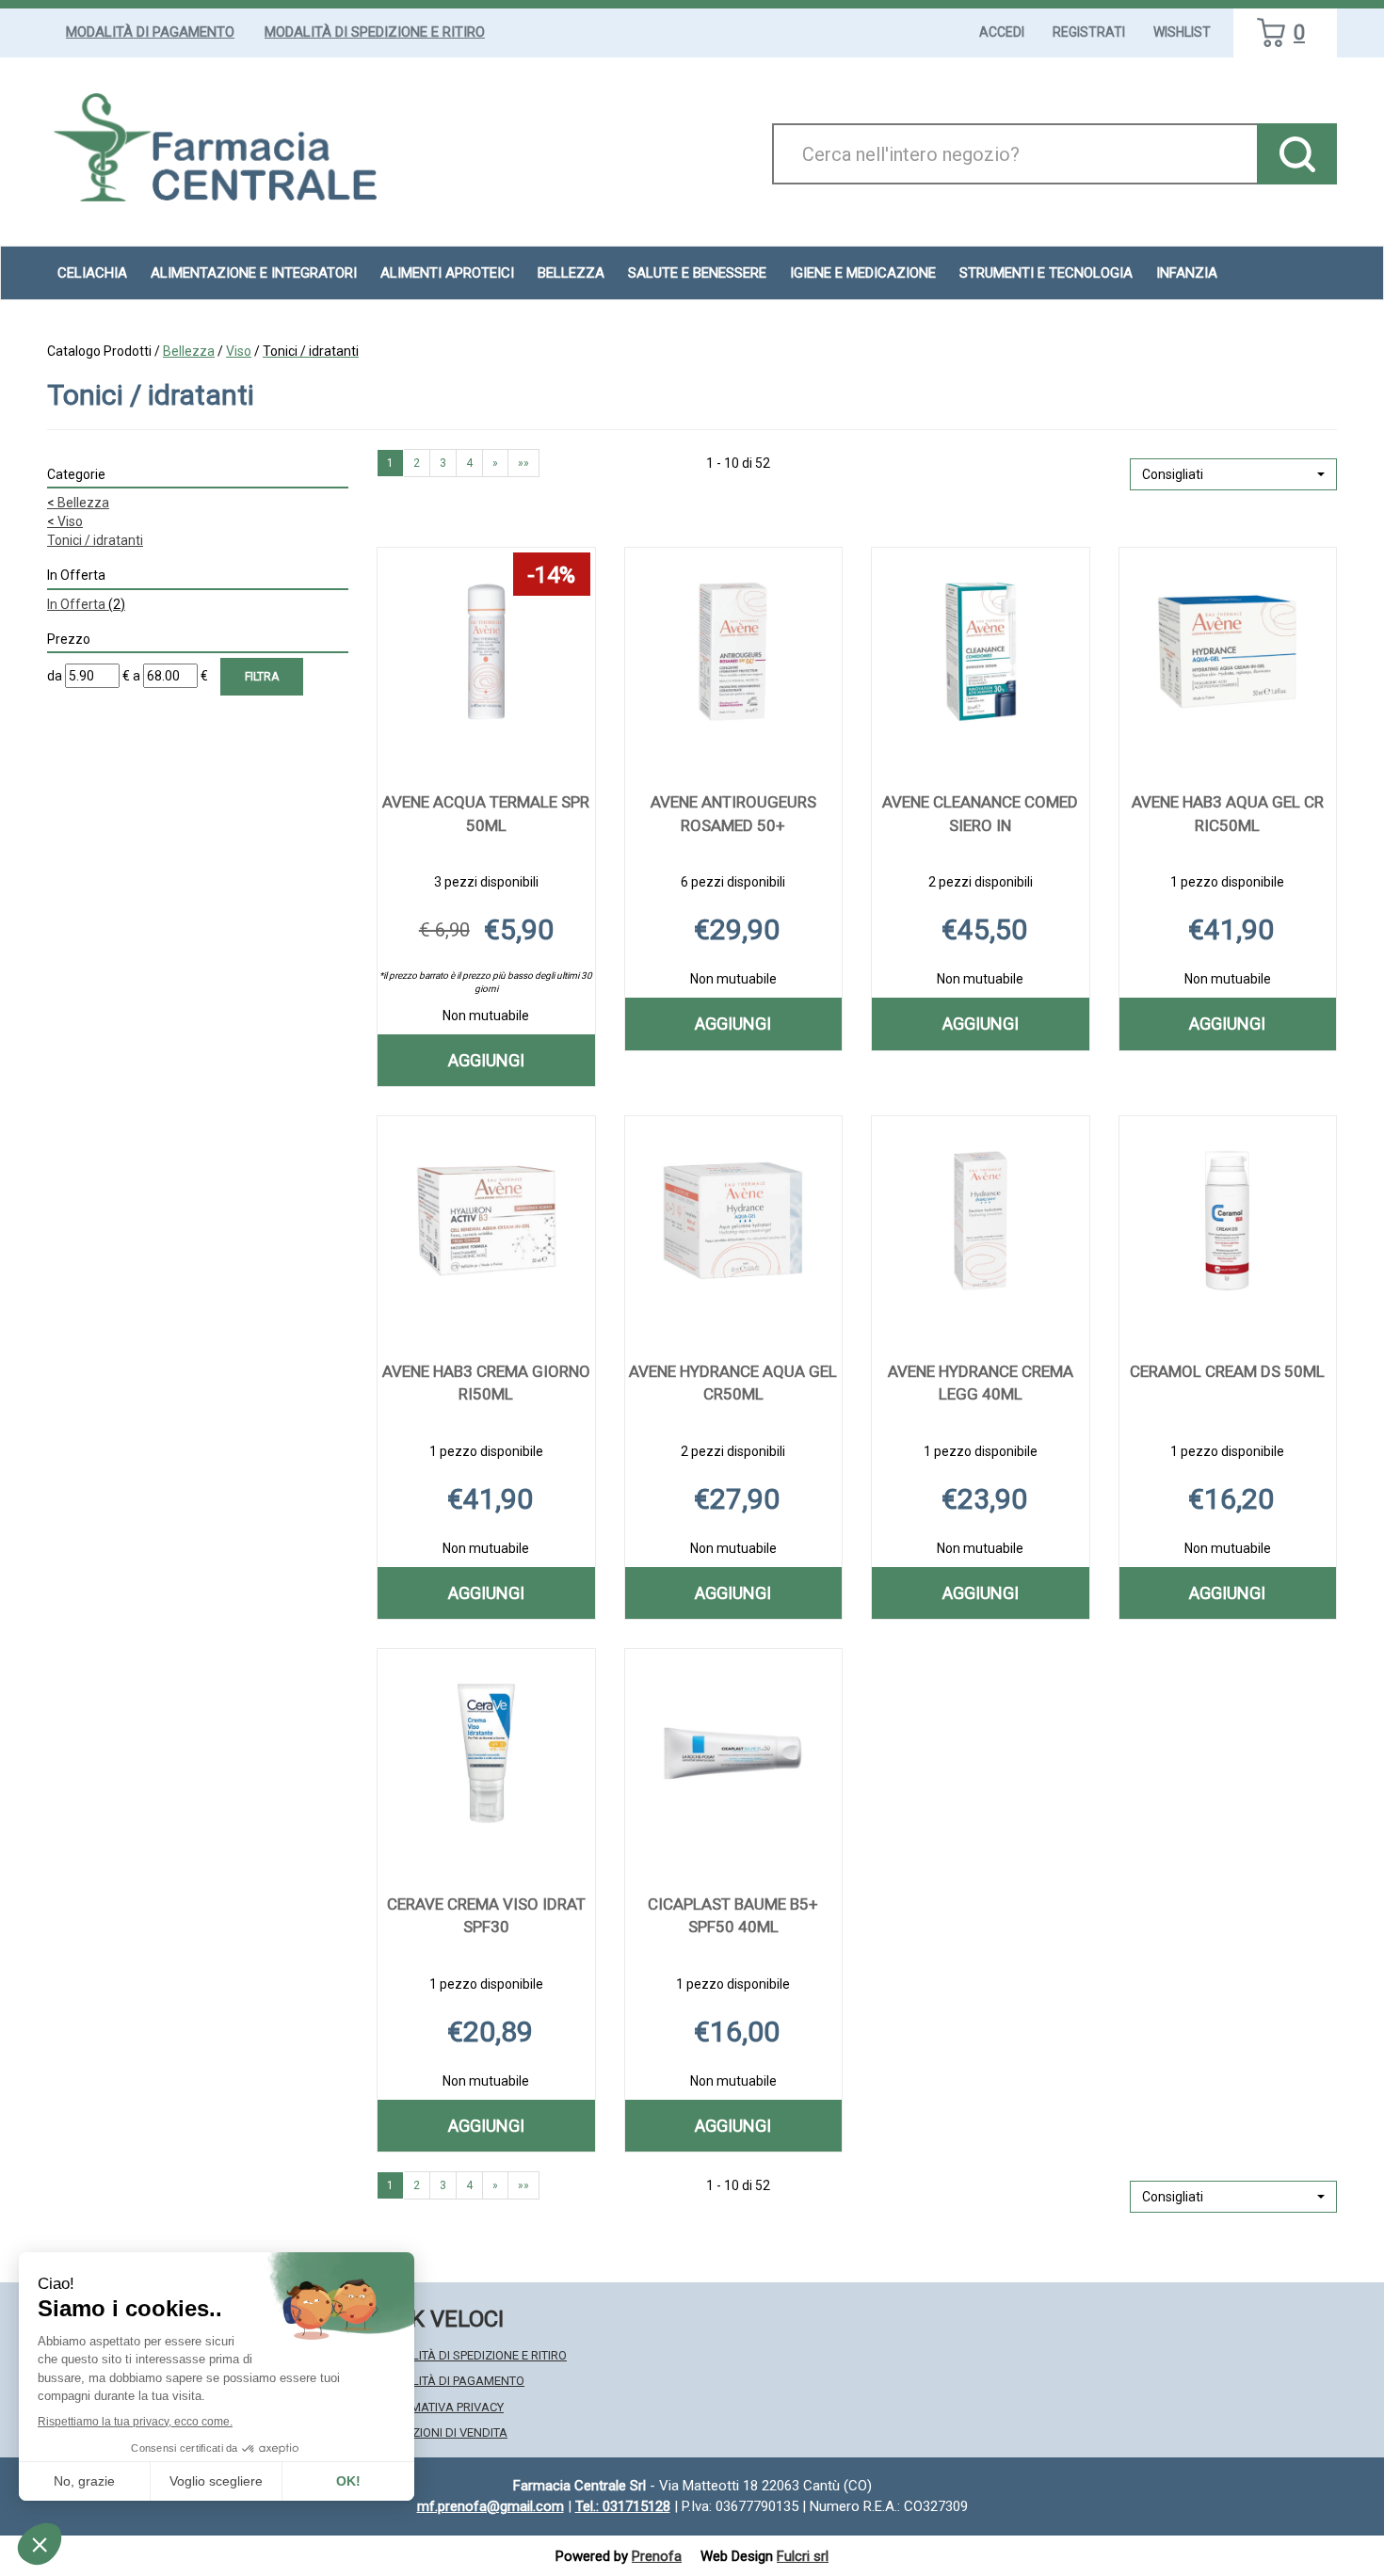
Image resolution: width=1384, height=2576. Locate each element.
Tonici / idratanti (95, 540)
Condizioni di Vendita (442, 2432)
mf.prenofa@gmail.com (491, 2506)
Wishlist (1182, 32)
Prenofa (657, 2556)
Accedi (1002, 32)
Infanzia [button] (1187, 273)
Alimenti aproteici (447, 273)
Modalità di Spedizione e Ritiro (375, 32)
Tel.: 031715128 (623, 2506)
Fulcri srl (803, 2556)
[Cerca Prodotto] (1297, 154)
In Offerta (86, 604)
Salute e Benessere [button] (697, 273)
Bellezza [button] (571, 273)
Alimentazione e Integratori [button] (254, 273)
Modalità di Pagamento (150, 32)
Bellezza (189, 351)
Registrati (1089, 32)
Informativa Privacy (440, 2407)
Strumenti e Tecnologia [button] (1046, 273)
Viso (239, 351)
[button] (1233, 474)
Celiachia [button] (92, 273)
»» (523, 463)
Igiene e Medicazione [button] (863, 273)
